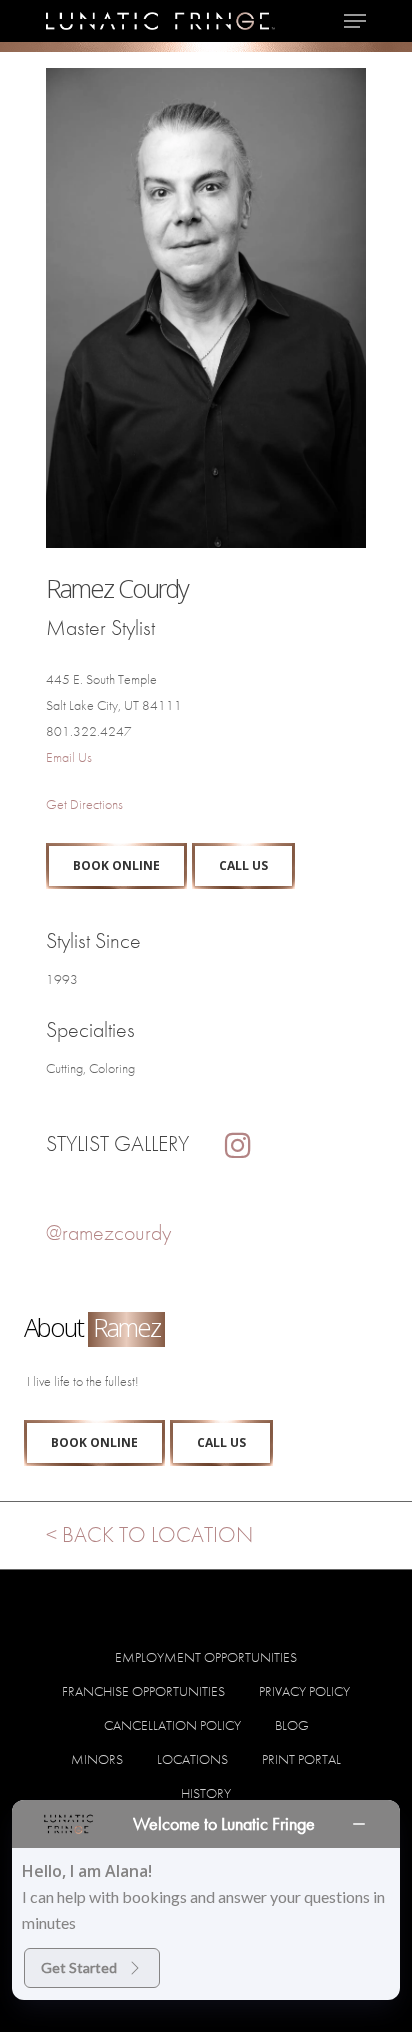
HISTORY (206, 1793)
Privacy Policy (304, 1691)
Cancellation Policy (172, 1725)
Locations (192, 1759)
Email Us (69, 757)
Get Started (79, 1967)
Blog (292, 1725)
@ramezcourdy (108, 1232)
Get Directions (84, 804)
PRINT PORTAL (301, 1759)
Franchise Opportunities (143, 1691)
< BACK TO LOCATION (149, 1534)
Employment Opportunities (206, 1657)
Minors (97, 1759)
